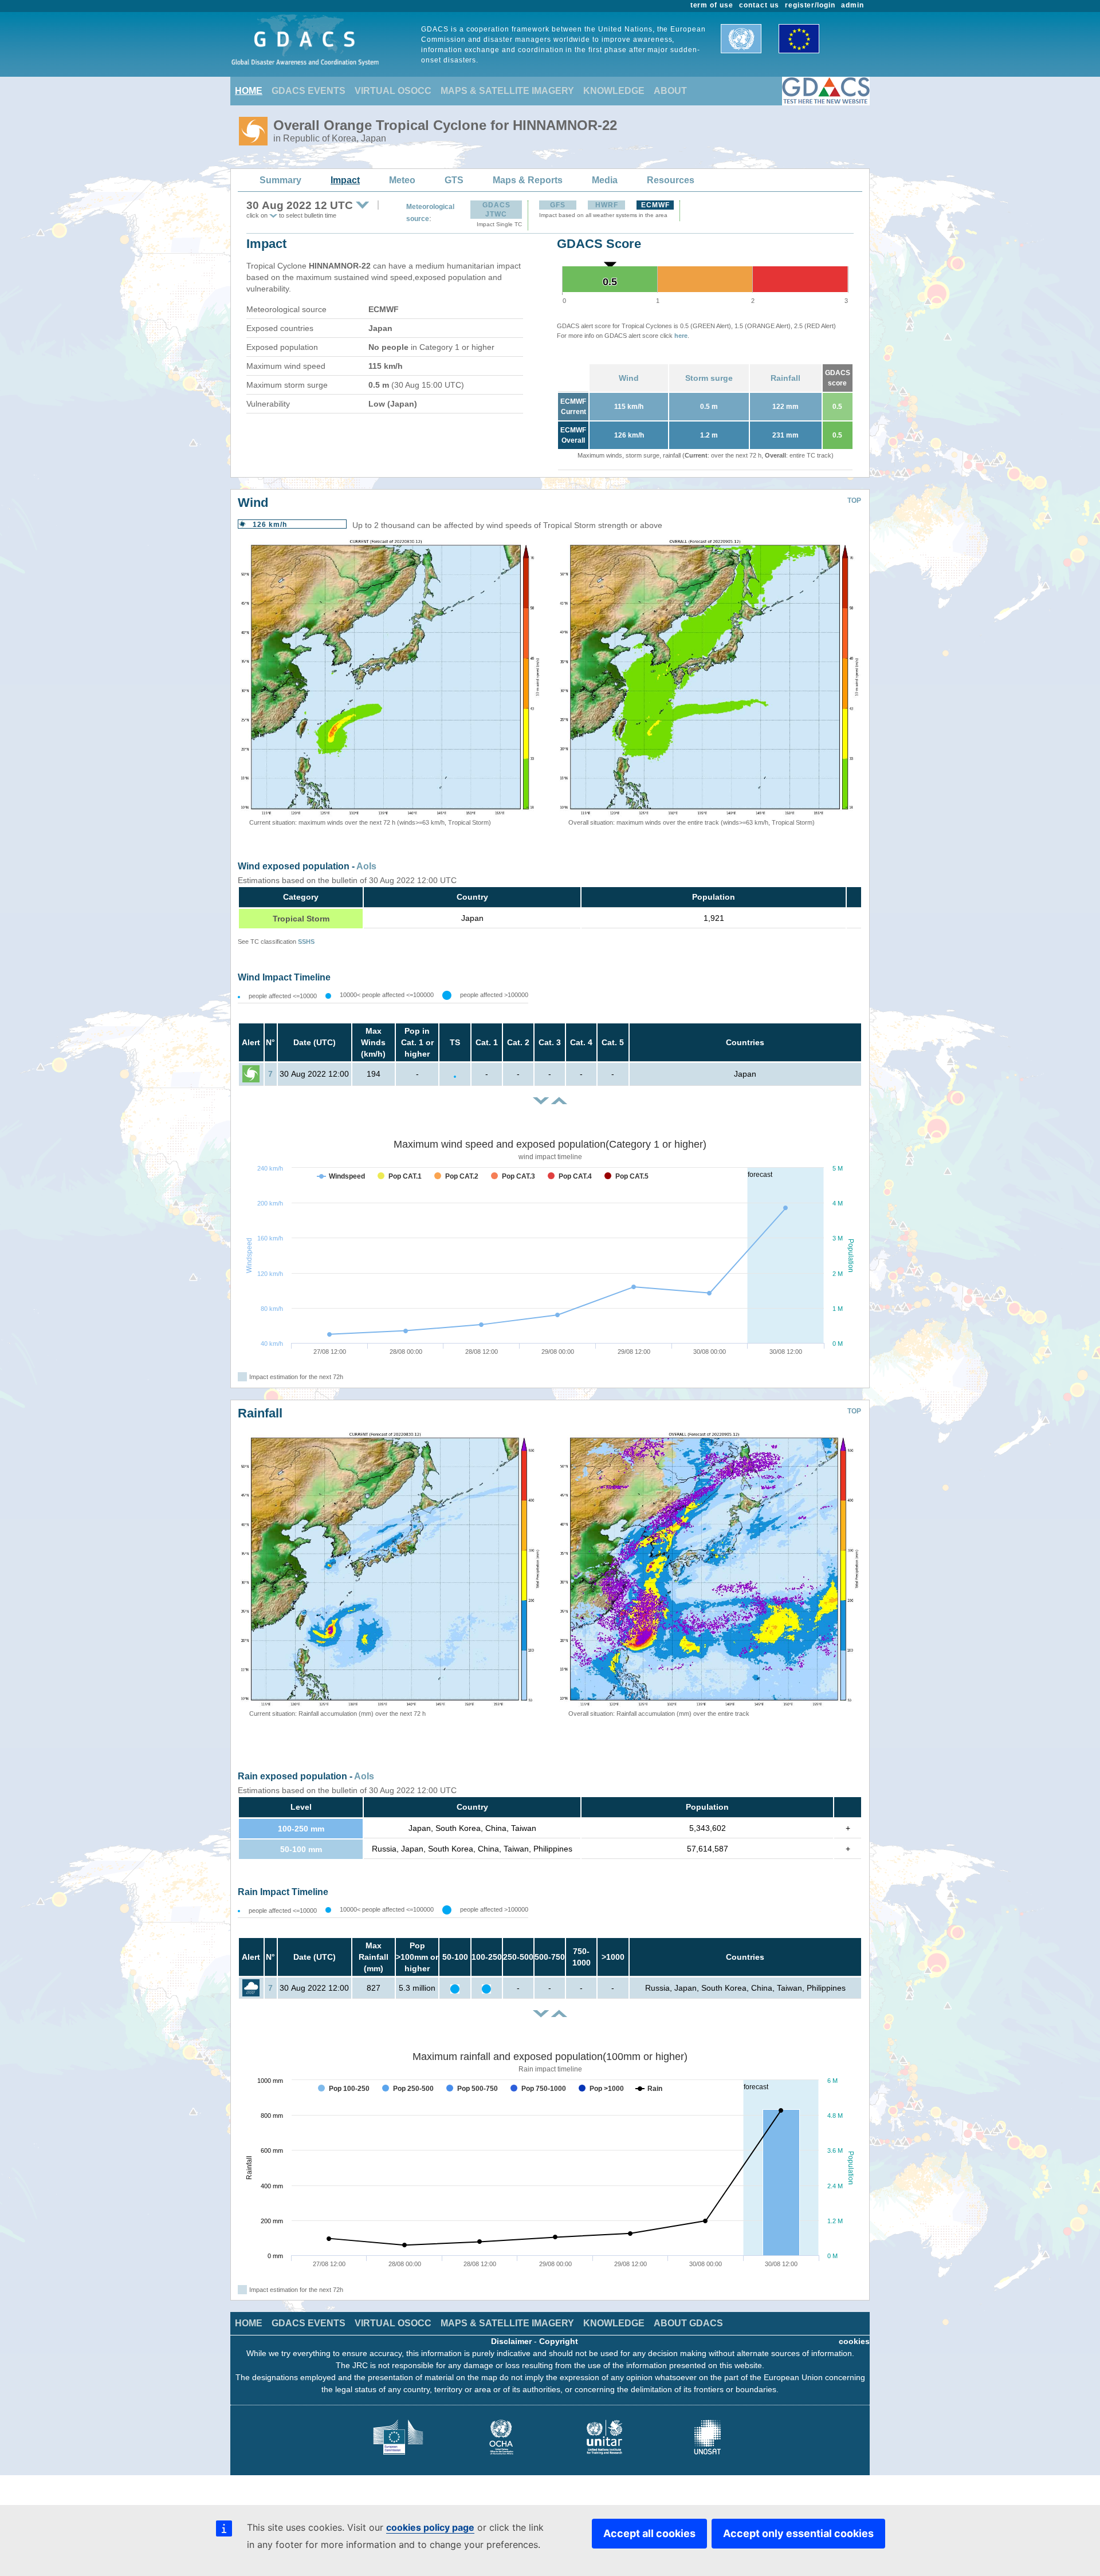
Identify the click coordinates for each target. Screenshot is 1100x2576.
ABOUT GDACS (688, 2323)
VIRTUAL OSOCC (393, 91)
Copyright (559, 2341)
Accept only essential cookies (798, 2533)
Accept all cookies (649, 2533)
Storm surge (709, 378)
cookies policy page (430, 2527)
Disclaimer (511, 2341)
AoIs (366, 866)
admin (852, 5)
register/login (810, 5)
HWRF (607, 205)
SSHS (306, 942)
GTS (454, 180)
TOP (854, 501)
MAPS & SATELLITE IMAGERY (507, 91)
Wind (629, 378)
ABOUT (670, 91)
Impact (345, 180)
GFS (558, 205)
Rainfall (785, 378)
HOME (249, 91)
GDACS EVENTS (309, 91)
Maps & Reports (528, 180)
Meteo (402, 180)
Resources (671, 180)
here (681, 336)
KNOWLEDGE (614, 91)
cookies (854, 2341)
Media (605, 180)
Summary (280, 180)
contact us (759, 5)
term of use (712, 5)
